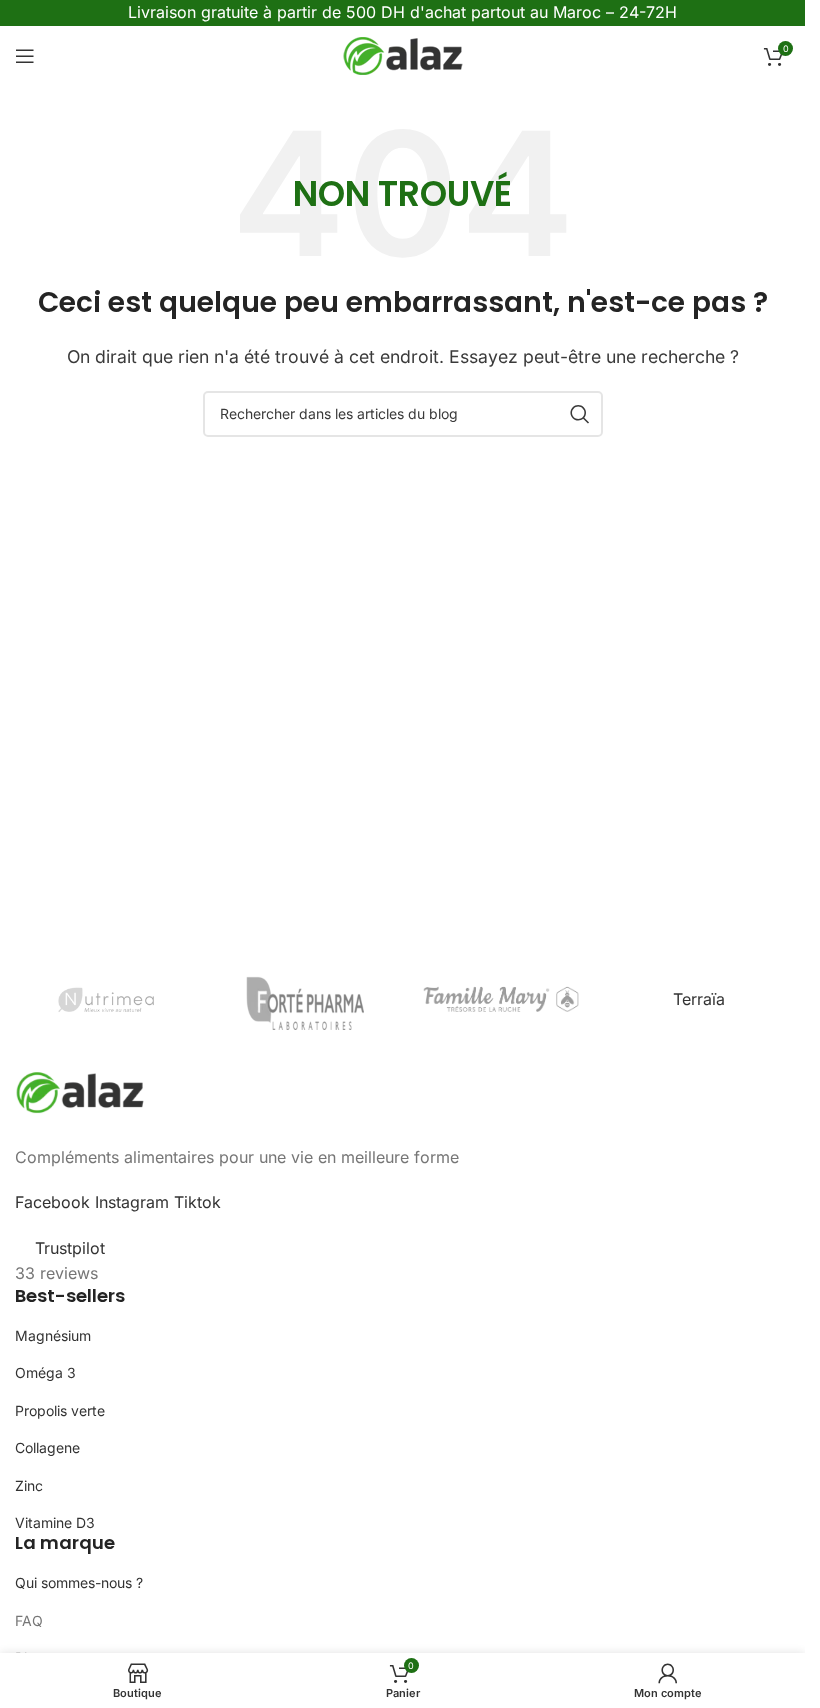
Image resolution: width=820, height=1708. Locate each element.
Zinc (29, 1485)
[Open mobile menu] (25, 56)
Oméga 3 (45, 1372)
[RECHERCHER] (580, 414)
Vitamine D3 (55, 1522)
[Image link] (80, 1090)
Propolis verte (60, 1410)
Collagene (47, 1447)
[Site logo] (403, 54)
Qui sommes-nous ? (79, 1582)
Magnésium (53, 1335)
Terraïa (699, 999)
